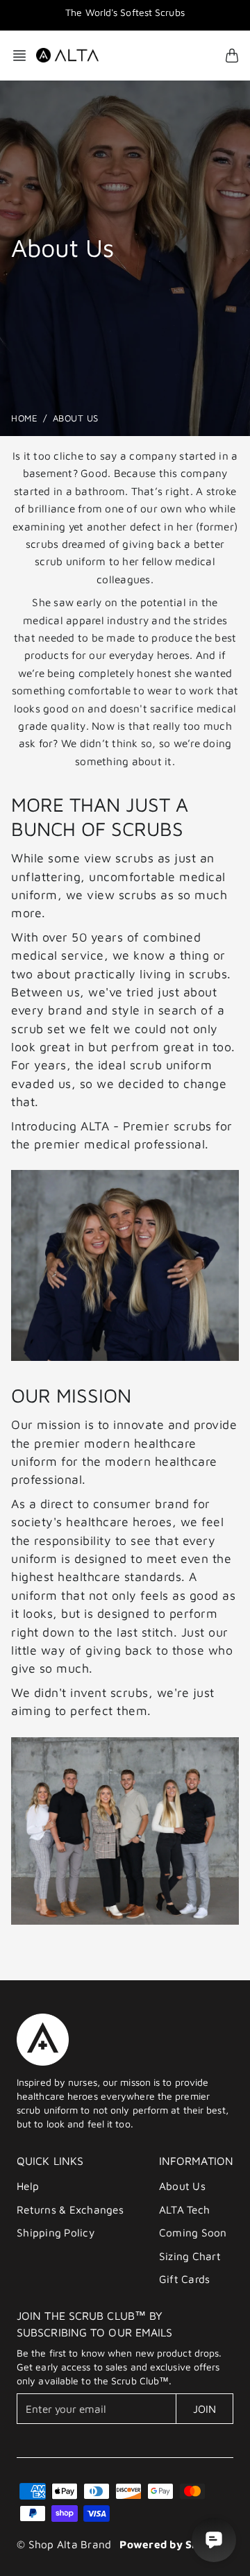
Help (28, 2186)
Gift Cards (185, 2279)
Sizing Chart (190, 2256)
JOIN (205, 2409)
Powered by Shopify (172, 2544)
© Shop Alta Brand (64, 2544)
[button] (24, 56)
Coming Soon (193, 2232)
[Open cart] (232, 56)
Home (24, 418)
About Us (182, 2186)
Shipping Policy (56, 2232)
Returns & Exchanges (70, 2209)
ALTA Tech (184, 2209)
